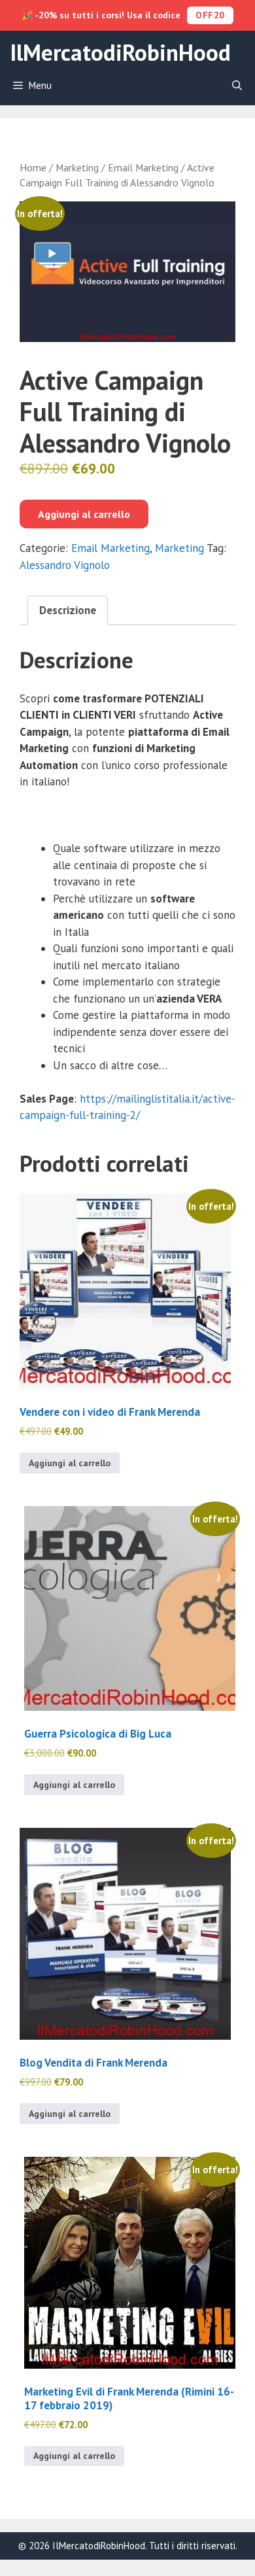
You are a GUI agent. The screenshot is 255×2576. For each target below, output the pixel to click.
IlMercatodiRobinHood (120, 52)
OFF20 (210, 15)
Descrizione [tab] (68, 610)
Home (33, 167)
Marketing (77, 167)
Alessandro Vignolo (65, 565)
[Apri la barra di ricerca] (237, 86)
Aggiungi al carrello (84, 514)
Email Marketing (143, 167)
